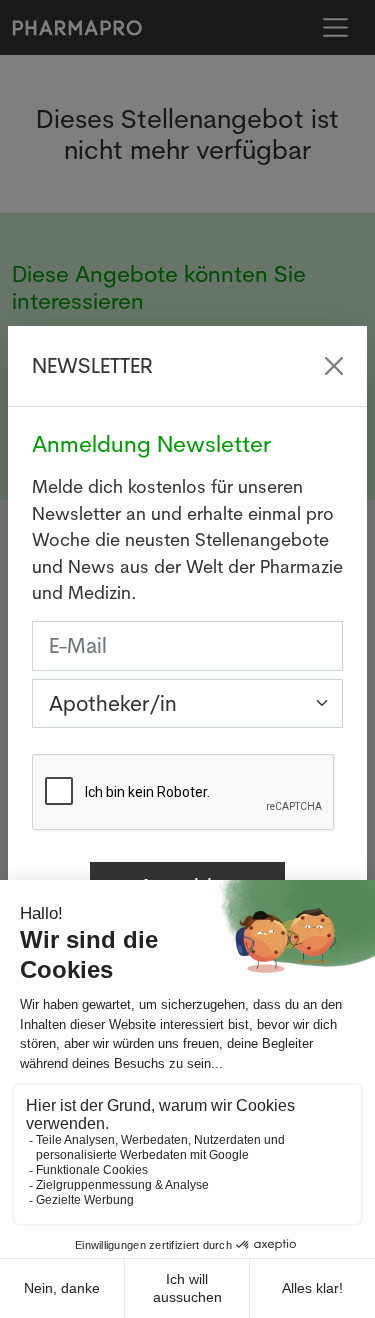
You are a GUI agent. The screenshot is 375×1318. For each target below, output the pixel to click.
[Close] (334, 366)
